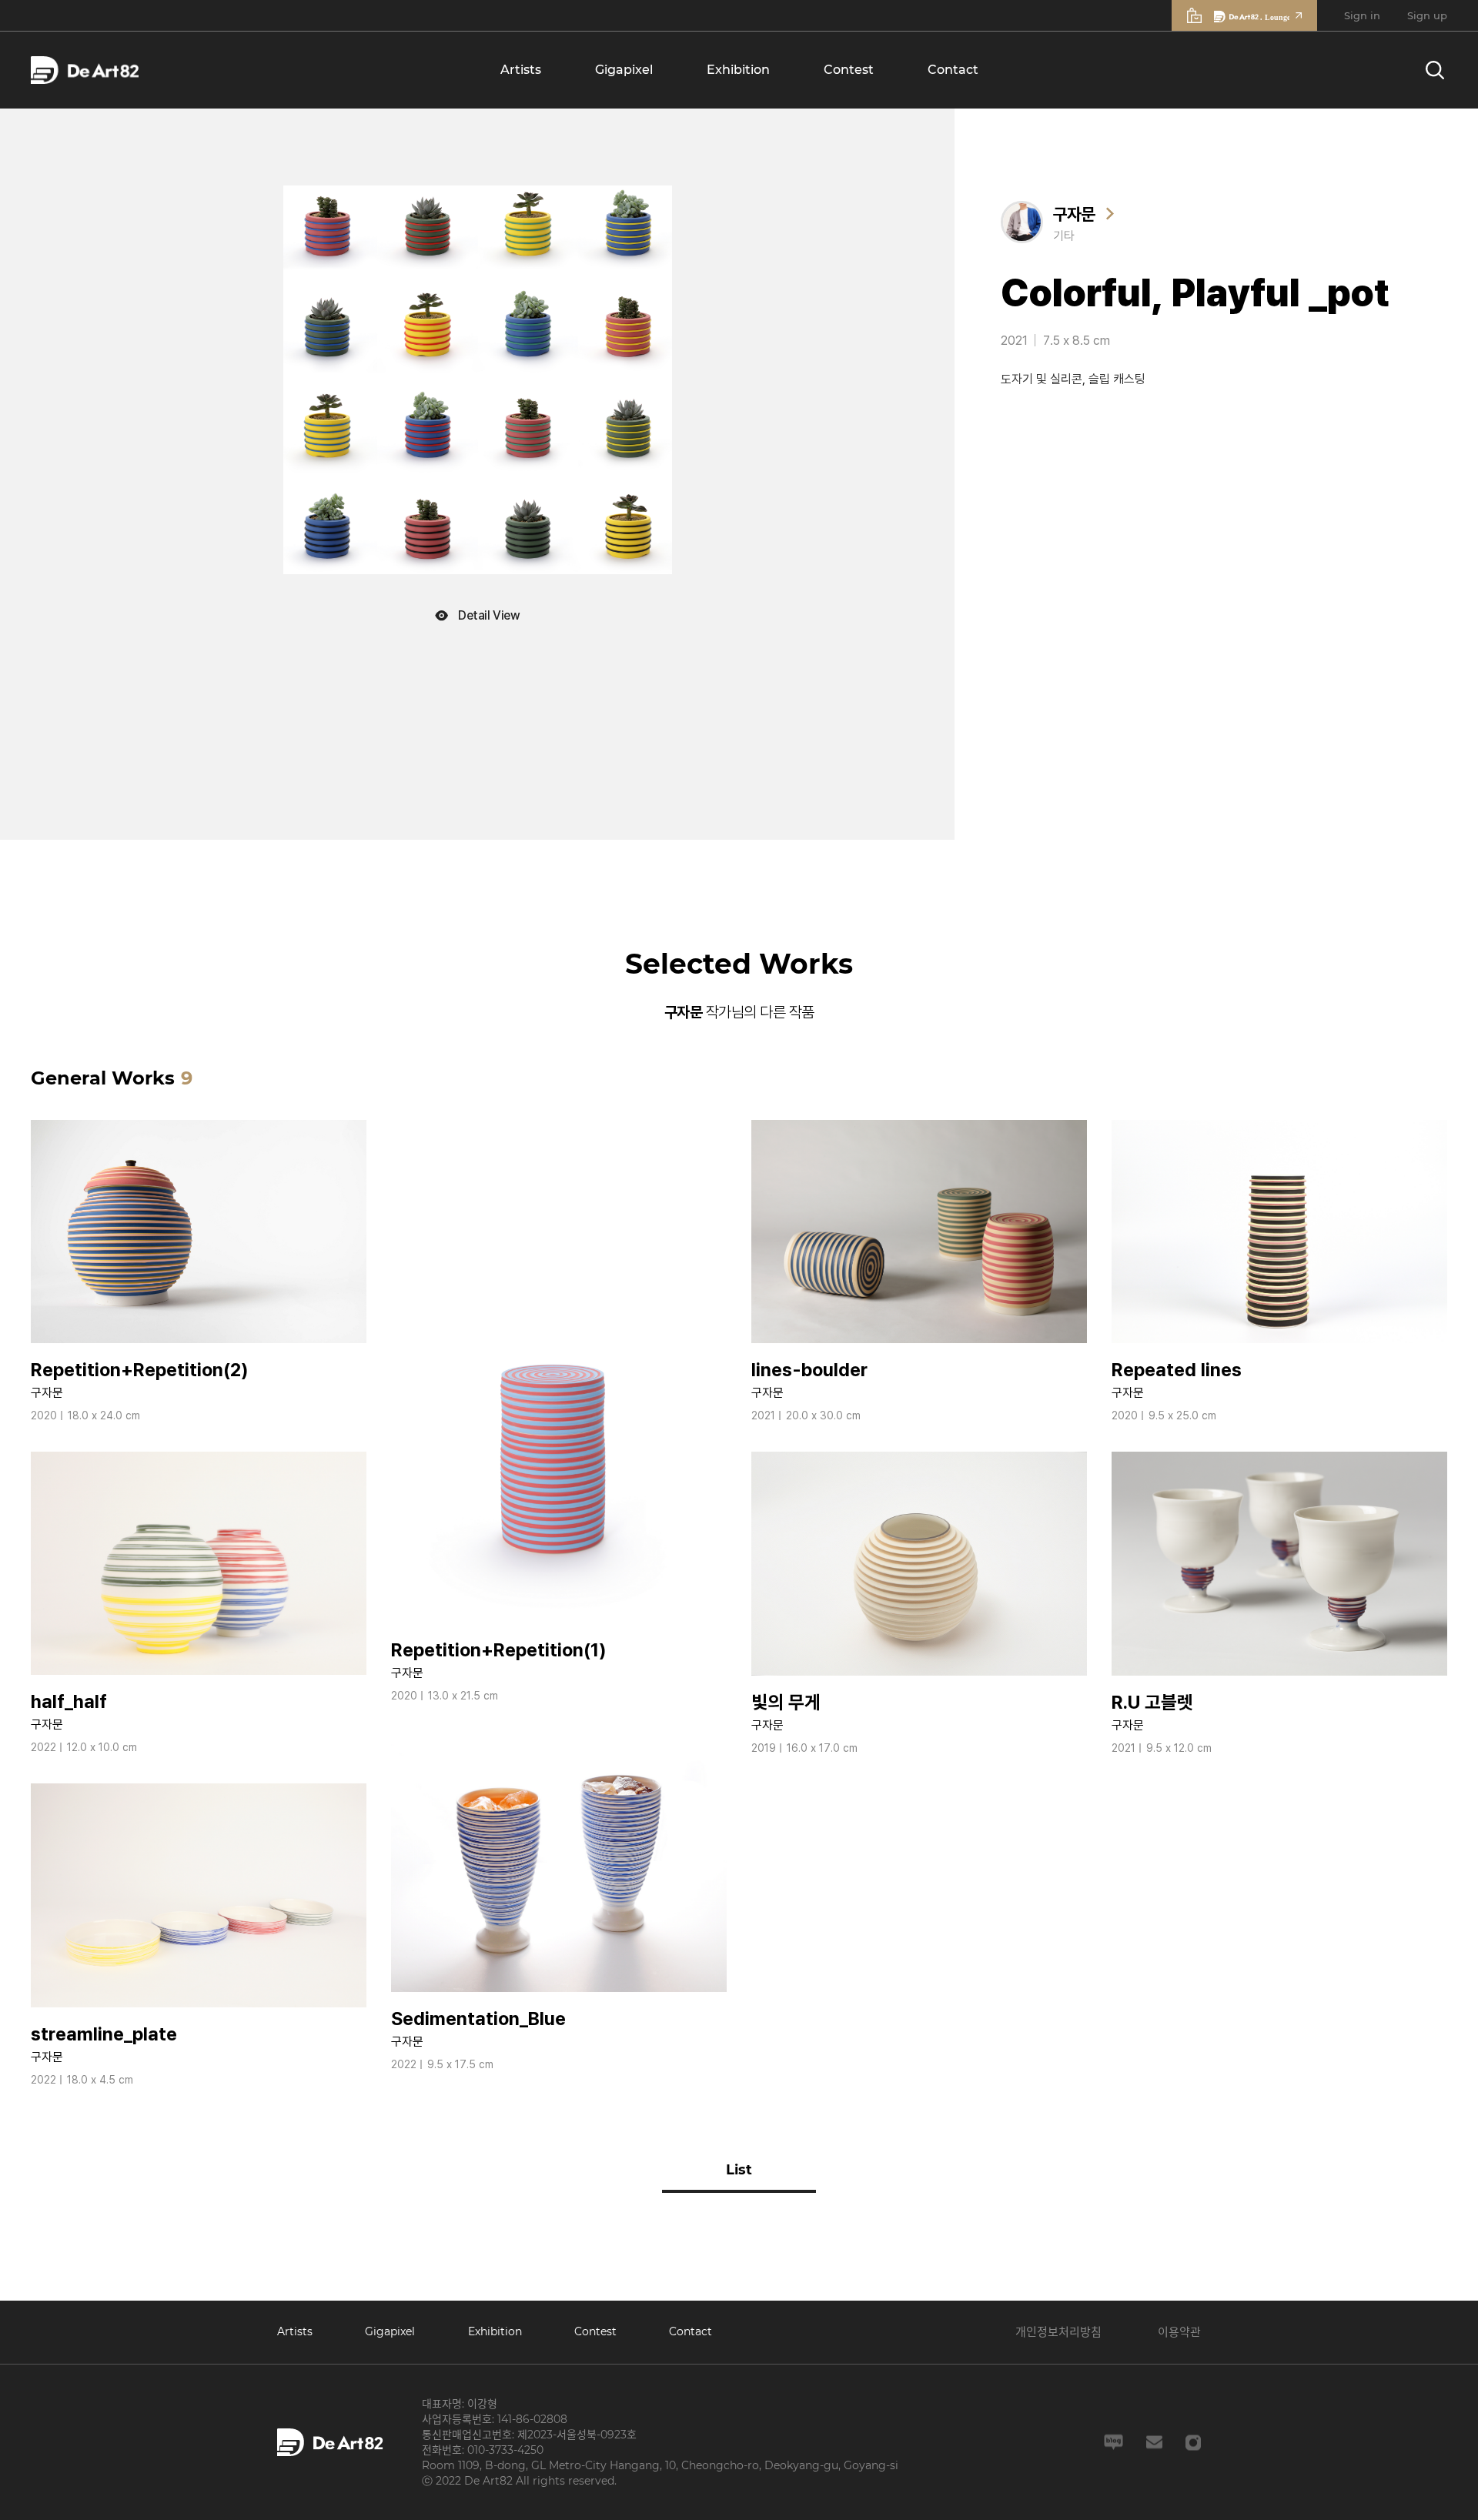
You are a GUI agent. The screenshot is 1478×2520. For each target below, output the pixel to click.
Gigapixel (624, 70)
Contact (953, 70)
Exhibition (738, 70)
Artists (521, 70)
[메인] (85, 70)
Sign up (1427, 15)
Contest (849, 70)
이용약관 (1179, 2332)
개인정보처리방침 (1058, 2332)
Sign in (1362, 15)
